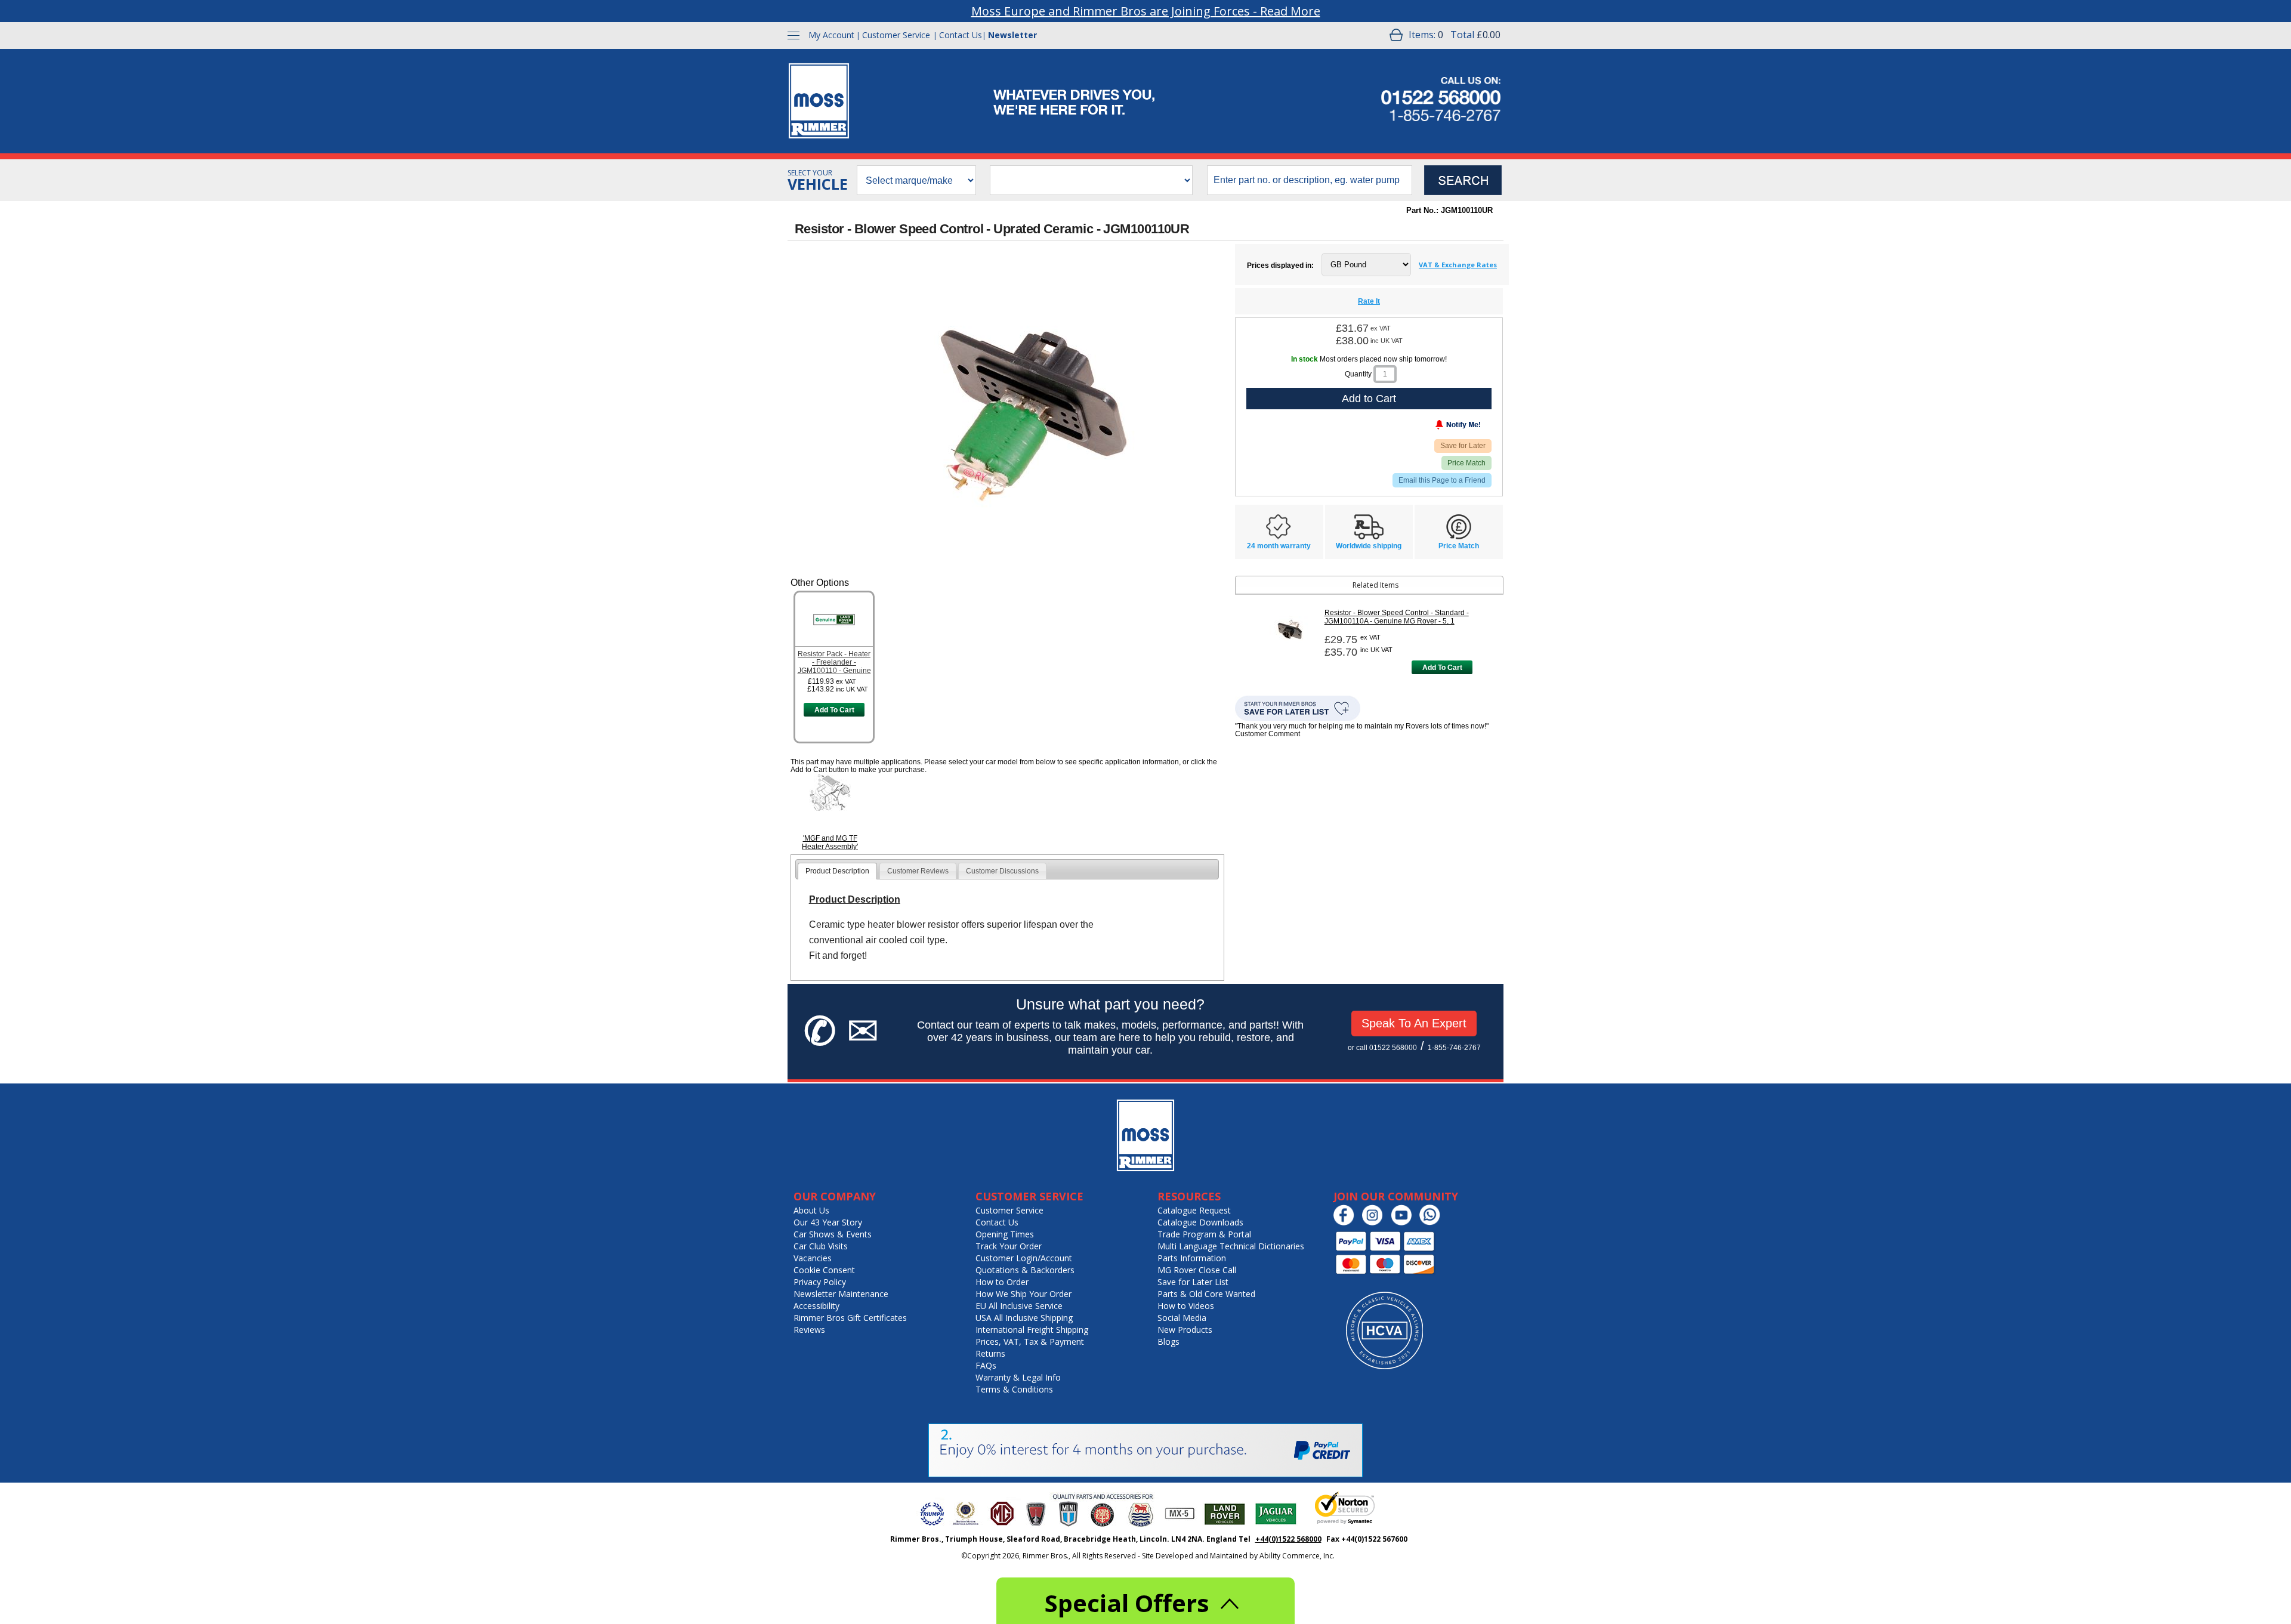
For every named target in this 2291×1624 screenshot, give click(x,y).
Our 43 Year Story (828, 1222)
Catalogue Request (1194, 1210)
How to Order (1002, 1282)
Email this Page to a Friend (1442, 480)
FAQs (986, 1365)
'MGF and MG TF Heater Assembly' (830, 842)
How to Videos (1186, 1306)
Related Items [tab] (1375, 585)
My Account (831, 35)
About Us (811, 1210)
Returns (990, 1353)
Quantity (1358, 374)
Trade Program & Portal (1204, 1234)
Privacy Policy (820, 1282)
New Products (1185, 1330)
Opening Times (1005, 1234)
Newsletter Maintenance (841, 1294)
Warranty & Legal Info (1018, 1377)
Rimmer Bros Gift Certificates (850, 1318)
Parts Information (1192, 1258)
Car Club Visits (821, 1246)
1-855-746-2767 (1454, 1048)
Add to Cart (1369, 399)
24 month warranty (1279, 546)
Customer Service (896, 35)
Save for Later (1463, 446)
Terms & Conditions (1014, 1389)
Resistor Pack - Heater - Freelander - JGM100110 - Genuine (834, 662)
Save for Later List (1193, 1282)
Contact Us (961, 35)
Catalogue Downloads (1200, 1222)
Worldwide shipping (1369, 546)
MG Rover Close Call (1197, 1270)
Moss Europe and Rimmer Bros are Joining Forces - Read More (1146, 11)
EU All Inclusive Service (1019, 1306)
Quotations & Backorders (1025, 1270)
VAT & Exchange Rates (1458, 265)
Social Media (1182, 1318)
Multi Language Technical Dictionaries (1231, 1246)
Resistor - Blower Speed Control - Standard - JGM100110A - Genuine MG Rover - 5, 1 (1397, 617)
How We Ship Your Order (1023, 1294)
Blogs (1168, 1342)
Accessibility (816, 1306)
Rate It (1369, 301)
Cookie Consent (824, 1270)
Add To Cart (834, 710)
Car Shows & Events (833, 1234)
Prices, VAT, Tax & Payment (1030, 1342)
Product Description (837, 871)
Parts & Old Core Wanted (1206, 1294)
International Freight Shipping (1032, 1330)
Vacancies (813, 1258)
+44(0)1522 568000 (1288, 1539)
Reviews (809, 1330)
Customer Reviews (918, 871)
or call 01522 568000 (1382, 1048)
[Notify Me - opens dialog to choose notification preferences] (1433, 427)
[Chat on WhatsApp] (1433, 1223)
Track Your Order (1009, 1246)
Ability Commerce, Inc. (1297, 1556)
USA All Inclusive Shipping (1024, 1318)
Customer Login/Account (1024, 1258)
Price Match (1466, 463)
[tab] (837, 871)
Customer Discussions (1002, 871)
